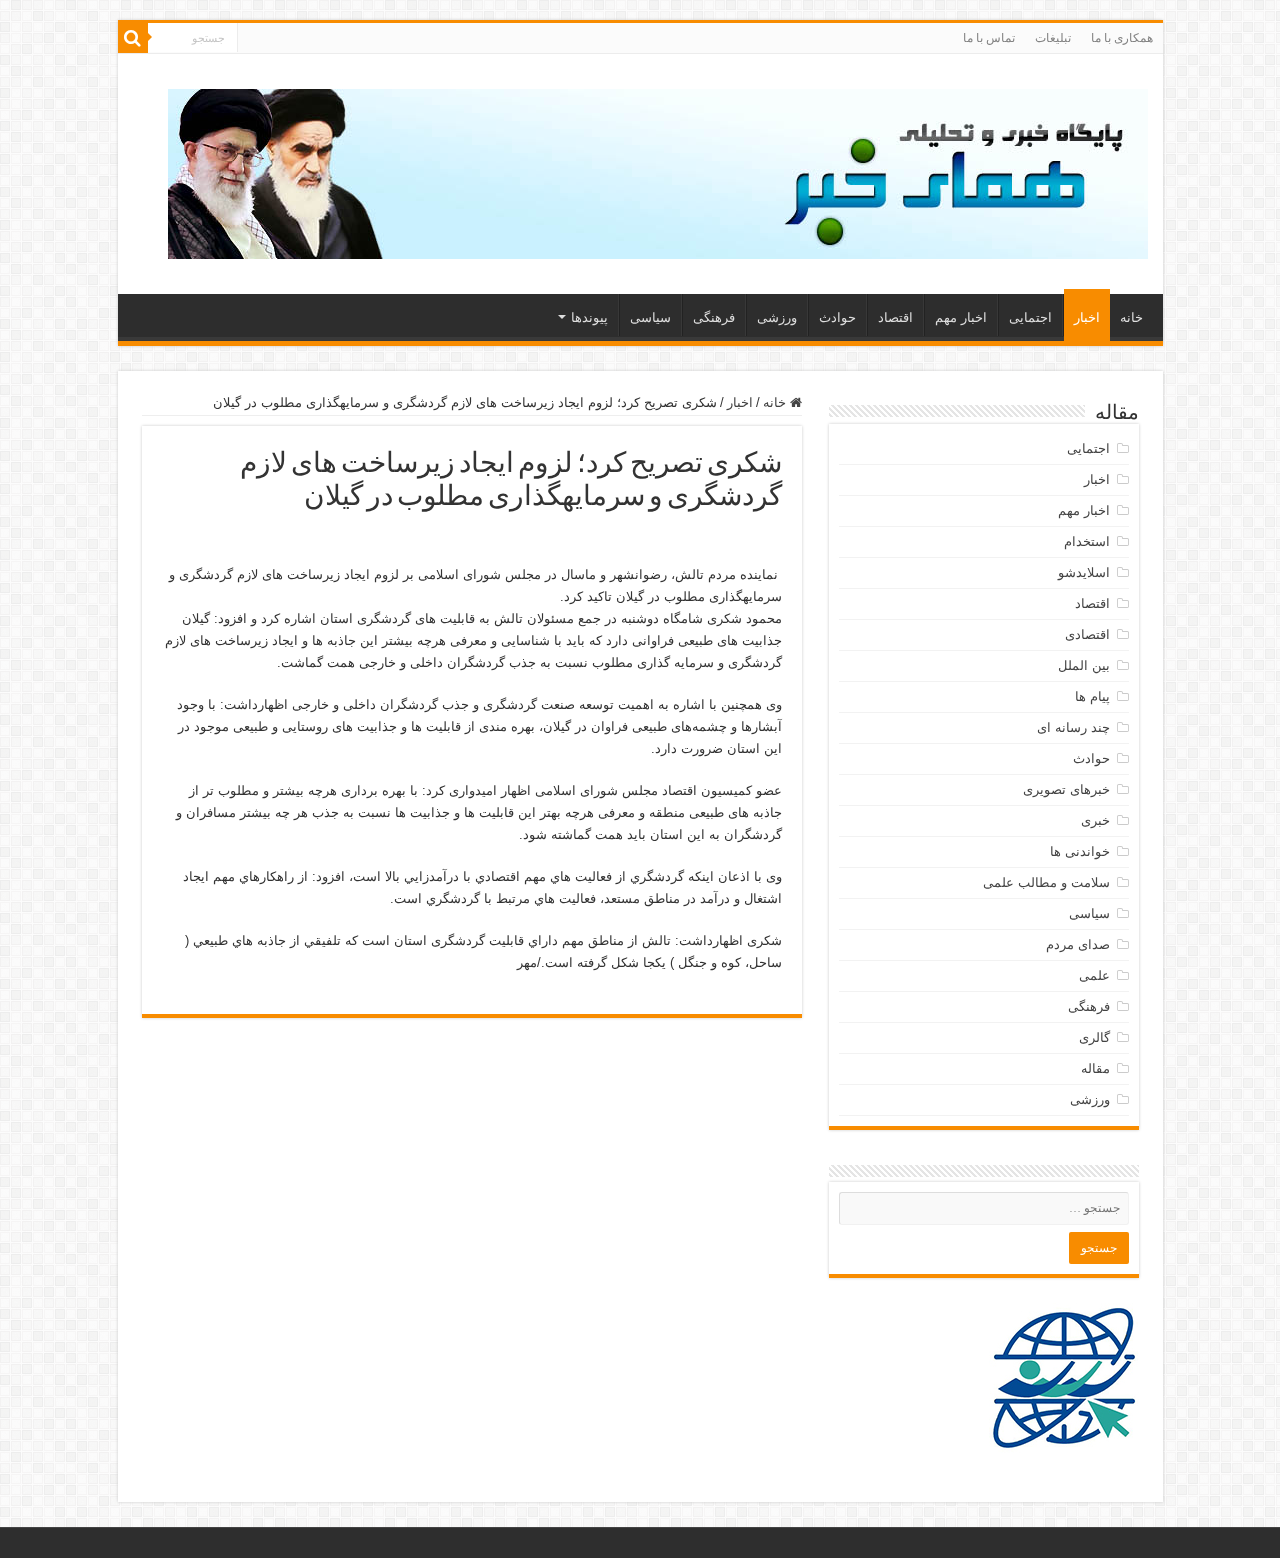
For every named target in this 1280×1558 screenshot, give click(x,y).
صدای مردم (1078, 944)
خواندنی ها (1080, 851)
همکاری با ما (1122, 38)
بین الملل (1084, 665)
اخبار (1087, 317)
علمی (1094, 975)
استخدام (1087, 541)
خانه (1131, 317)
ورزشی (777, 317)
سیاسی (650, 317)
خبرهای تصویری (1066, 789)
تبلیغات (1053, 38)
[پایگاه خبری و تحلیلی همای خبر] (658, 170)
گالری (1094, 1037)
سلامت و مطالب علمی (1046, 882)
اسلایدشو (1084, 572)
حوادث (837, 317)
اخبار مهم (961, 317)
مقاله (1095, 1068)
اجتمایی (1030, 317)
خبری (1095, 820)
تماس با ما (989, 38)
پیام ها (1092, 696)
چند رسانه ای (1073, 727)
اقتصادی (1087, 634)
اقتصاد (895, 317)
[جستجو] (133, 38)
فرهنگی (714, 317)
